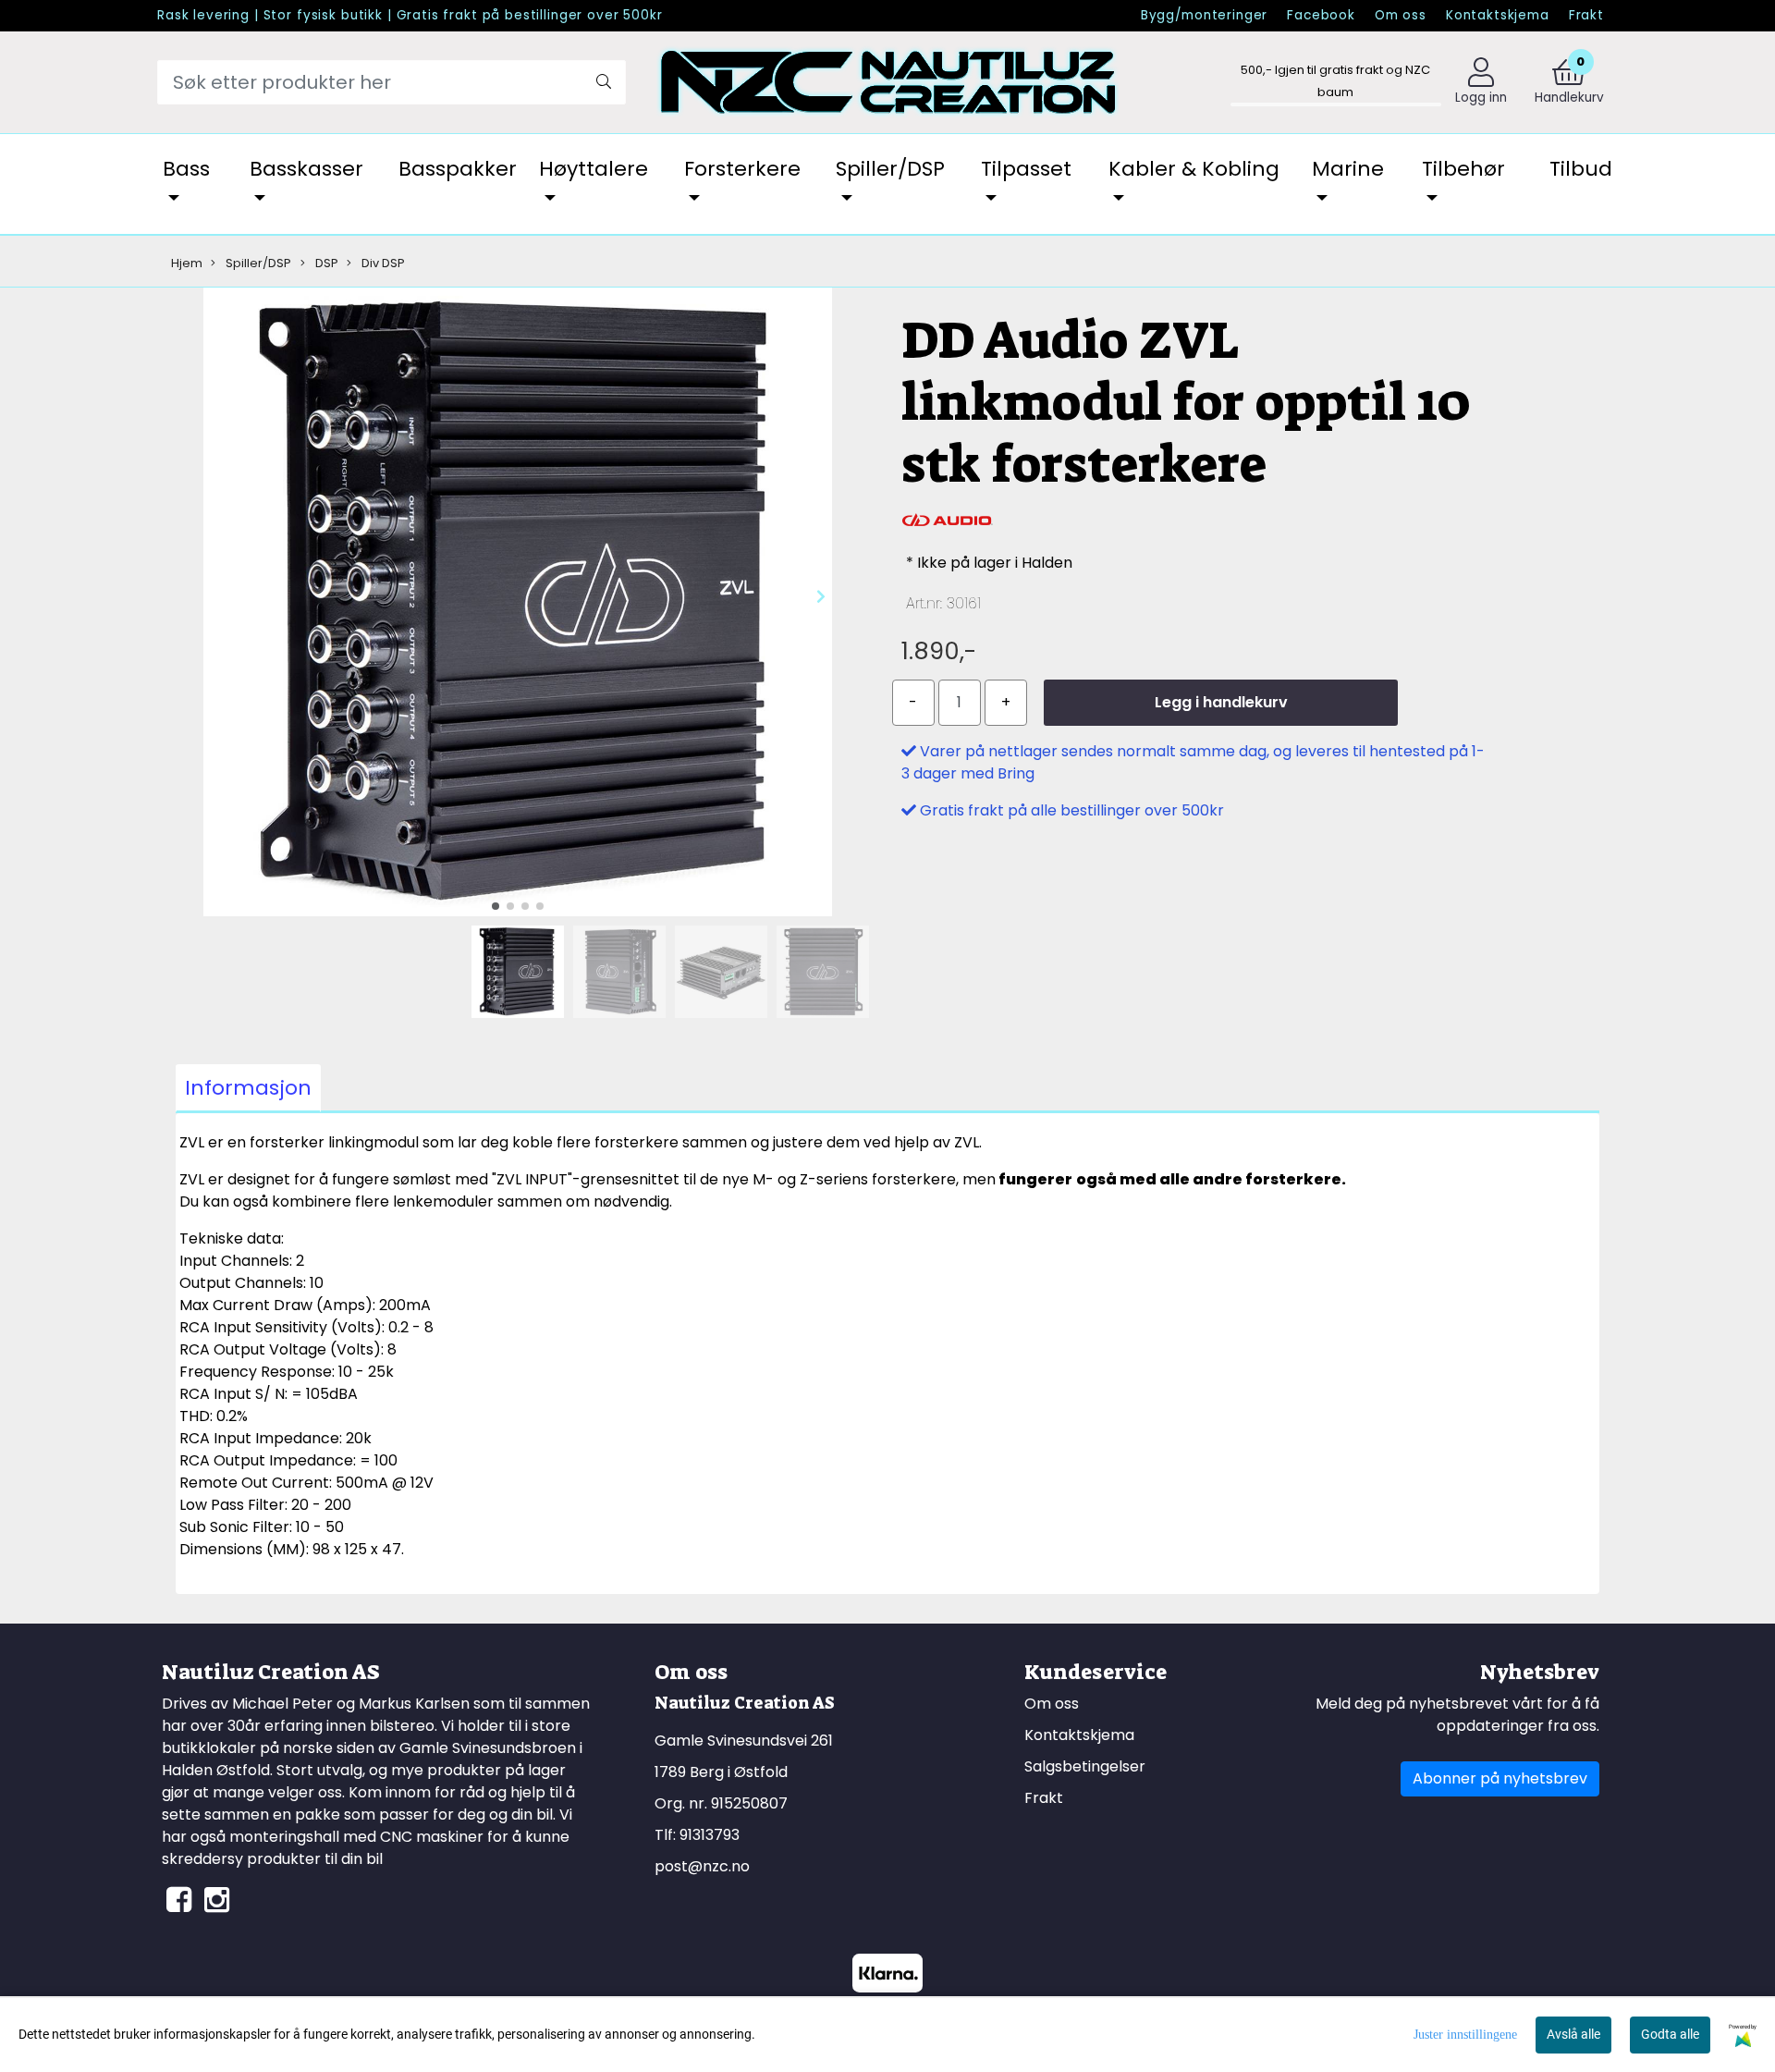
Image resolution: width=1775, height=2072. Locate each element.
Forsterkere (742, 169)
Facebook (1321, 15)
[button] (496, 906)
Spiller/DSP (890, 169)
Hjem (187, 263)
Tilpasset (1026, 169)
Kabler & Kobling (1194, 169)
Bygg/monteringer (1205, 15)
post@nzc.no (702, 1866)
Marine (1348, 169)
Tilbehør (1463, 169)
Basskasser (306, 169)
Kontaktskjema (1498, 15)
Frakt (1586, 15)
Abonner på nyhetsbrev (1500, 1778)
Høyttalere (594, 169)
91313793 (710, 1835)
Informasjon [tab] (248, 1088)
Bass (186, 169)
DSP (325, 263)
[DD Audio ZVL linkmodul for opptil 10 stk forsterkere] (518, 605)
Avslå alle (1573, 2034)
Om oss (1401, 15)
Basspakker (458, 169)
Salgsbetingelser (1085, 1766)
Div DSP (382, 263)
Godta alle (1670, 2034)
